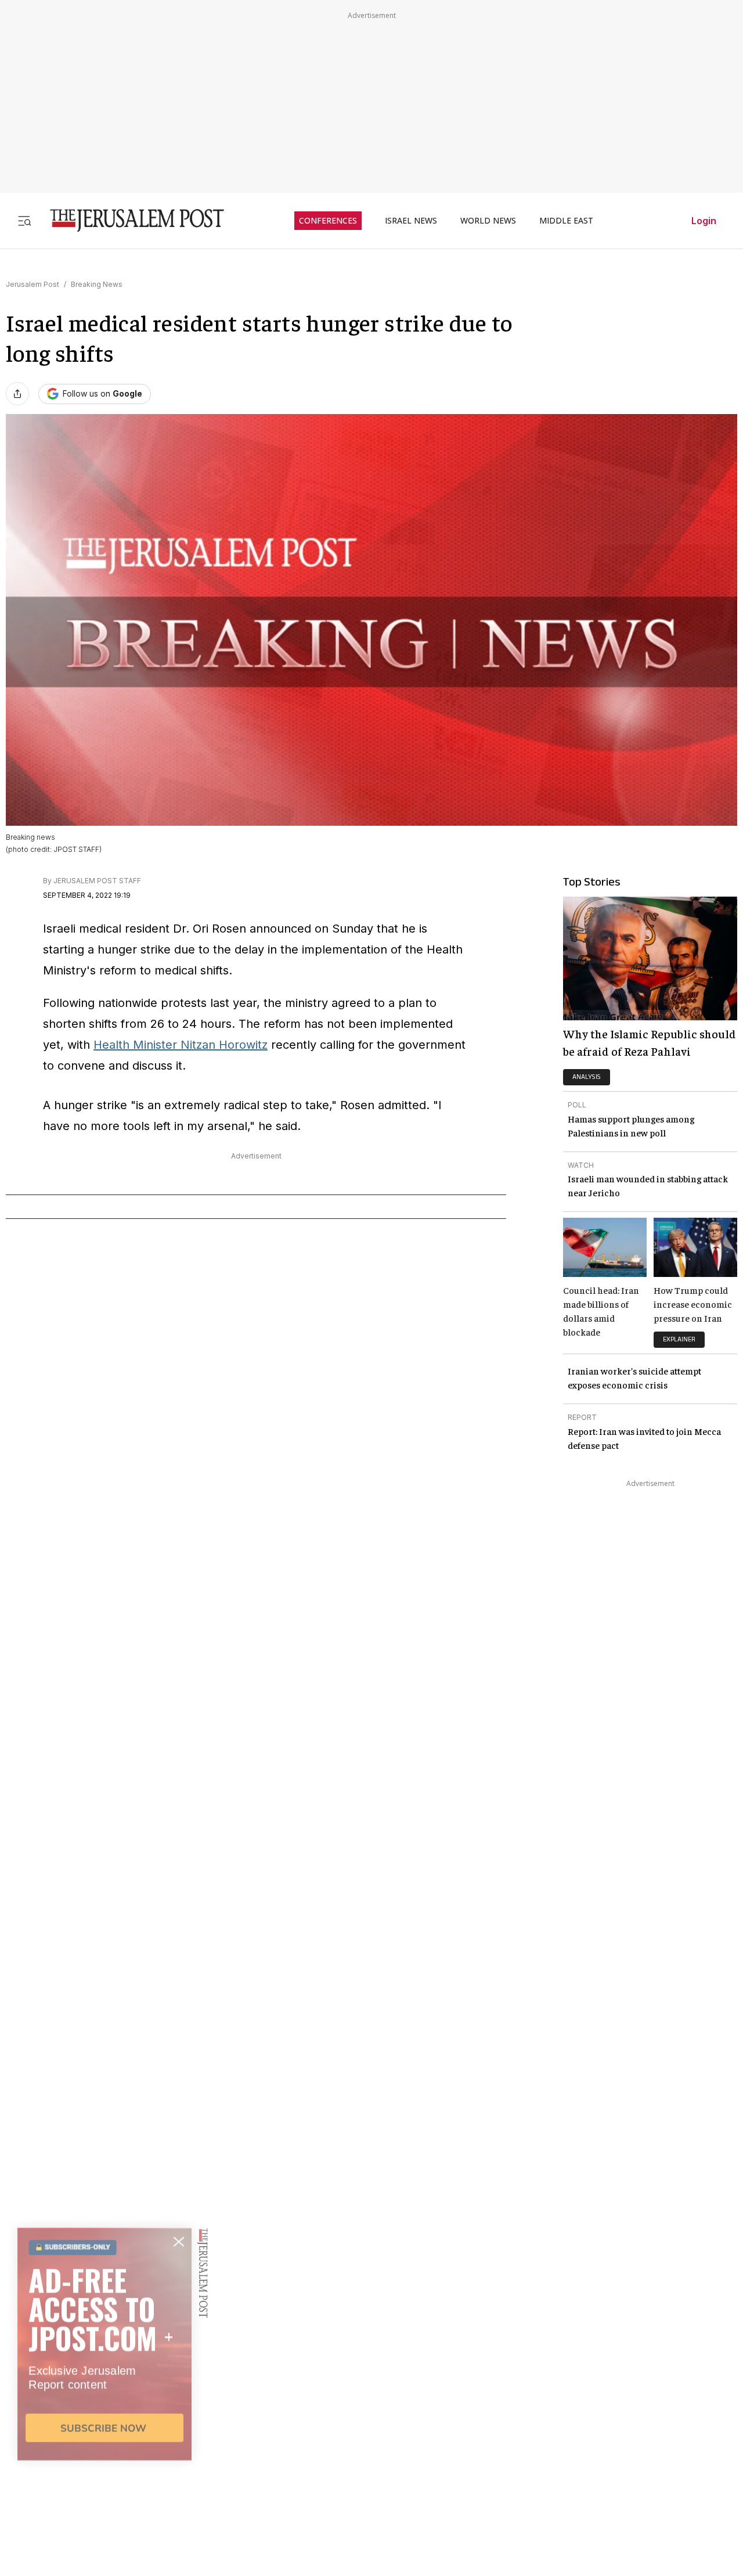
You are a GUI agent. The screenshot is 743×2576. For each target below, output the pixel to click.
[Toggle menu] (24, 220)
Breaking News (97, 284)
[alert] (104, 2442)
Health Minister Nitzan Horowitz (181, 1045)
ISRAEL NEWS (411, 221)
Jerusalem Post (33, 284)
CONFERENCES (328, 221)
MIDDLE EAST (566, 221)
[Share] (17, 394)
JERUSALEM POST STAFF (97, 881)
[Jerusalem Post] (129, 220)
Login (704, 221)
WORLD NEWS (488, 221)
